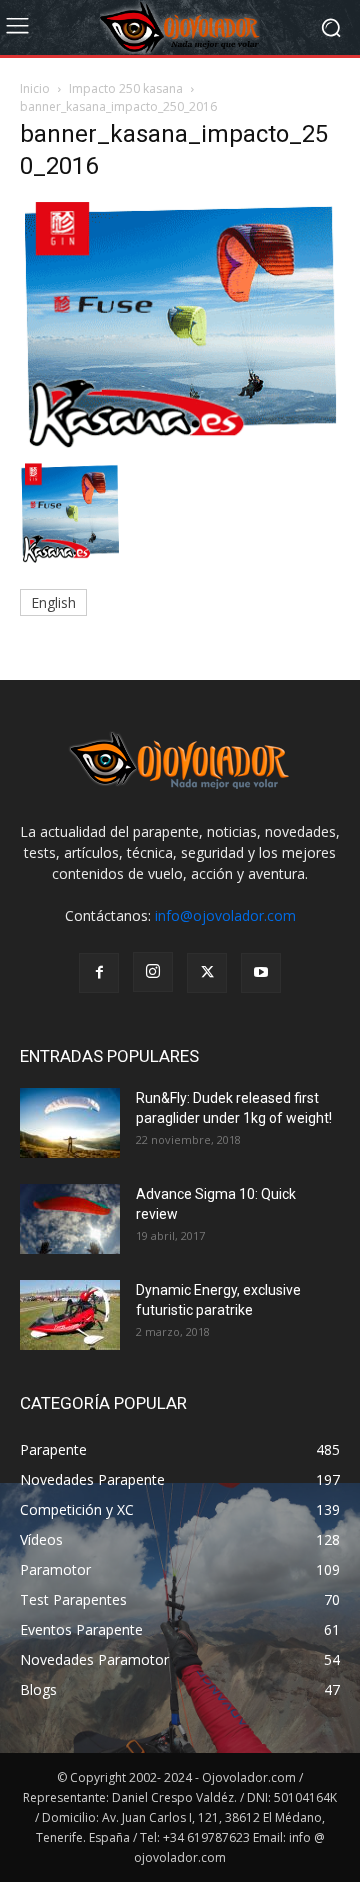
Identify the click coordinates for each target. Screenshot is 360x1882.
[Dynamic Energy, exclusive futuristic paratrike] (70, 1315)
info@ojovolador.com (225, 915)
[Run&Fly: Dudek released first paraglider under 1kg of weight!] (70, 1123)
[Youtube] (261, 973)
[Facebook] (99, 973)
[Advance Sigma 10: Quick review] (70, 1219)
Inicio (35, 88)
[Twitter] (207, 973)
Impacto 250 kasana (126, 88)
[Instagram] (153, 972)
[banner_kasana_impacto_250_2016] (180, 442)
